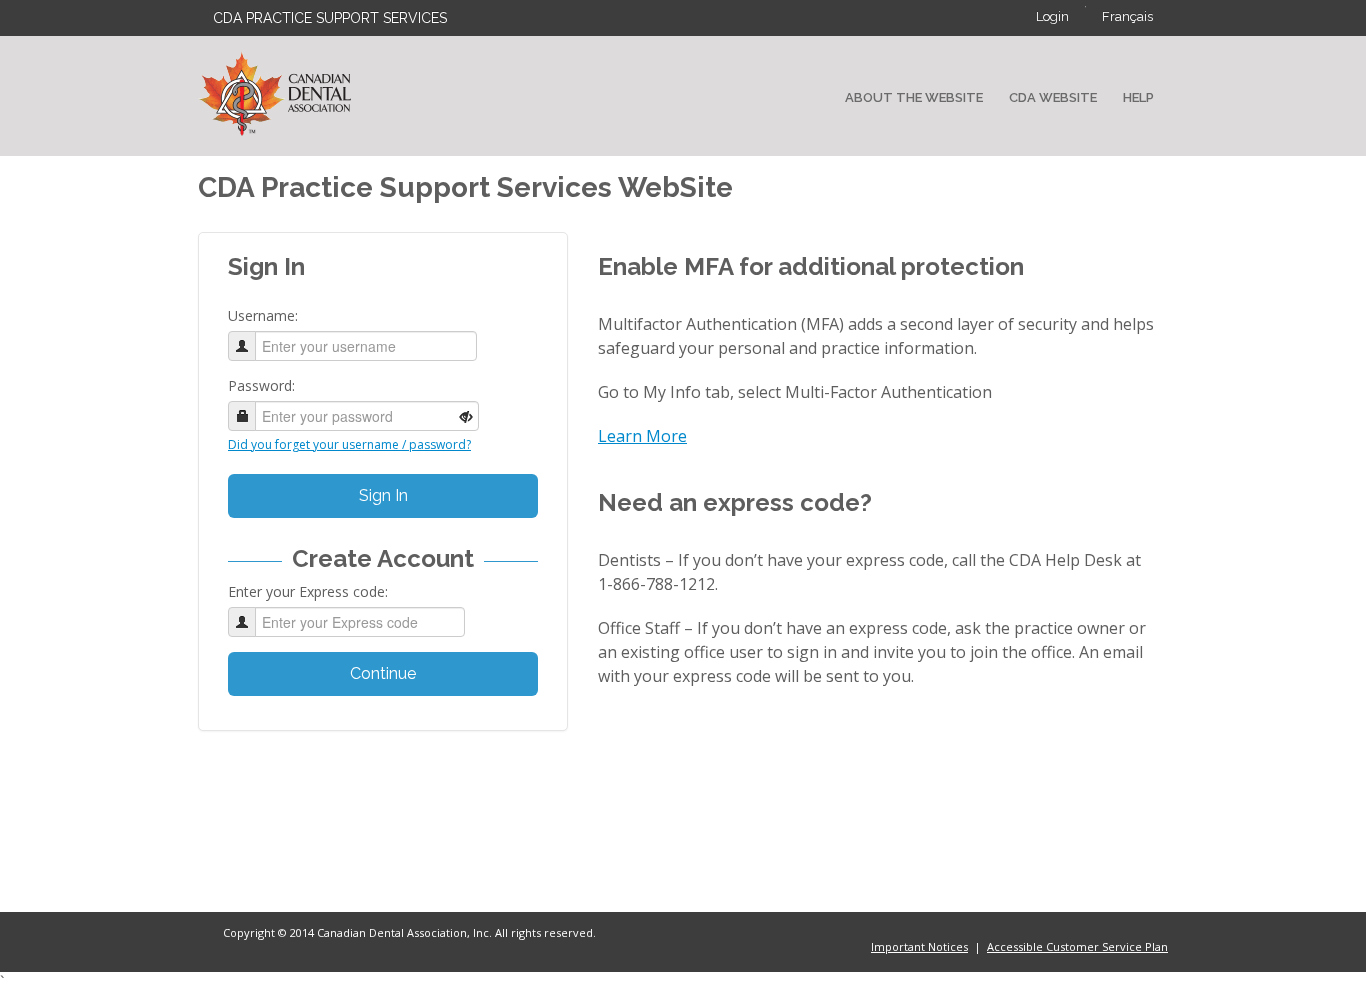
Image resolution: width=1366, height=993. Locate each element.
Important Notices (919, 946)
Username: (263, 315)
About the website (914, 97)
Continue (383, 673)
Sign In (383, 495)
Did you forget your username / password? (349, 444)
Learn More (642, 436)
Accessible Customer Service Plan (1077, 946)
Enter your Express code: (308, 591)
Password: (261, 385)
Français (1127, 16)
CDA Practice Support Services (330, 18)
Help (1138, 97)
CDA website (1053, 97)
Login (1052, 16)
